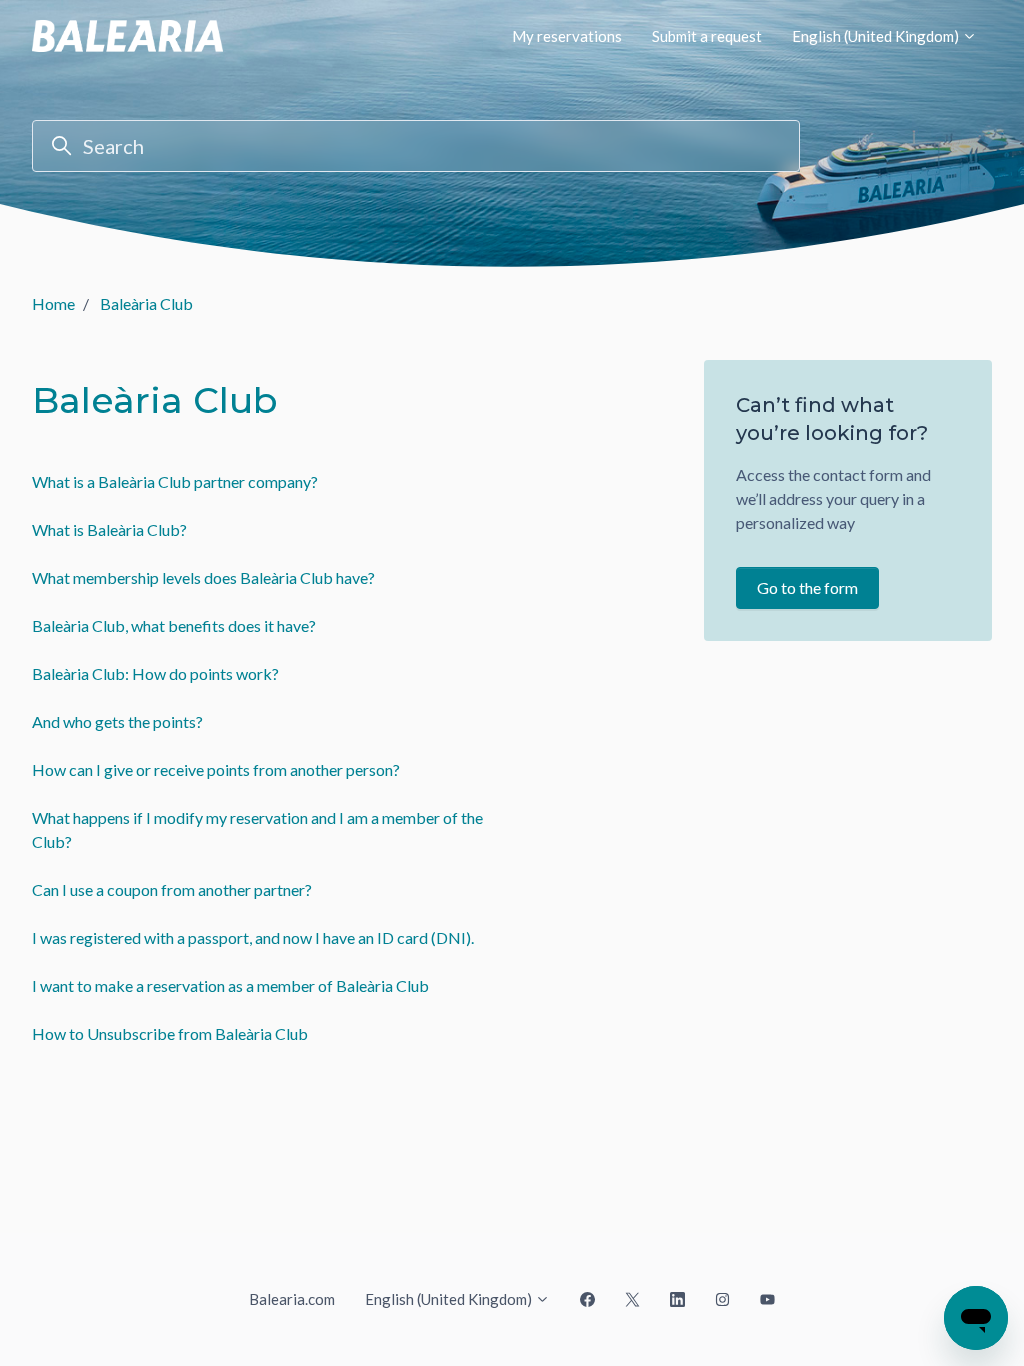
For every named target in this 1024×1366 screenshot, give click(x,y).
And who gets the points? (117, 721)
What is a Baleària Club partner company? (175, 481)
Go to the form (807, 587)
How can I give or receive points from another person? (216, 769)
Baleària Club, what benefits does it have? (174, 625)
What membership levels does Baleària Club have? (203, 577)
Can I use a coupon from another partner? (172, 889)
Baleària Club (146, 303)
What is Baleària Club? (109, 529)
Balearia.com (292, 1299)
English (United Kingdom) (877, 36)
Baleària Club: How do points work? (155, 673)
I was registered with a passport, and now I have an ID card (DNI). (253, 937)
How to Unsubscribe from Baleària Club (170, 1033)
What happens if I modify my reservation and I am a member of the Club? (257, 829)
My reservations (567, 36)
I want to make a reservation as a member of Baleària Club (230, 985)
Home (53, 303)
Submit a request (707, 36)
